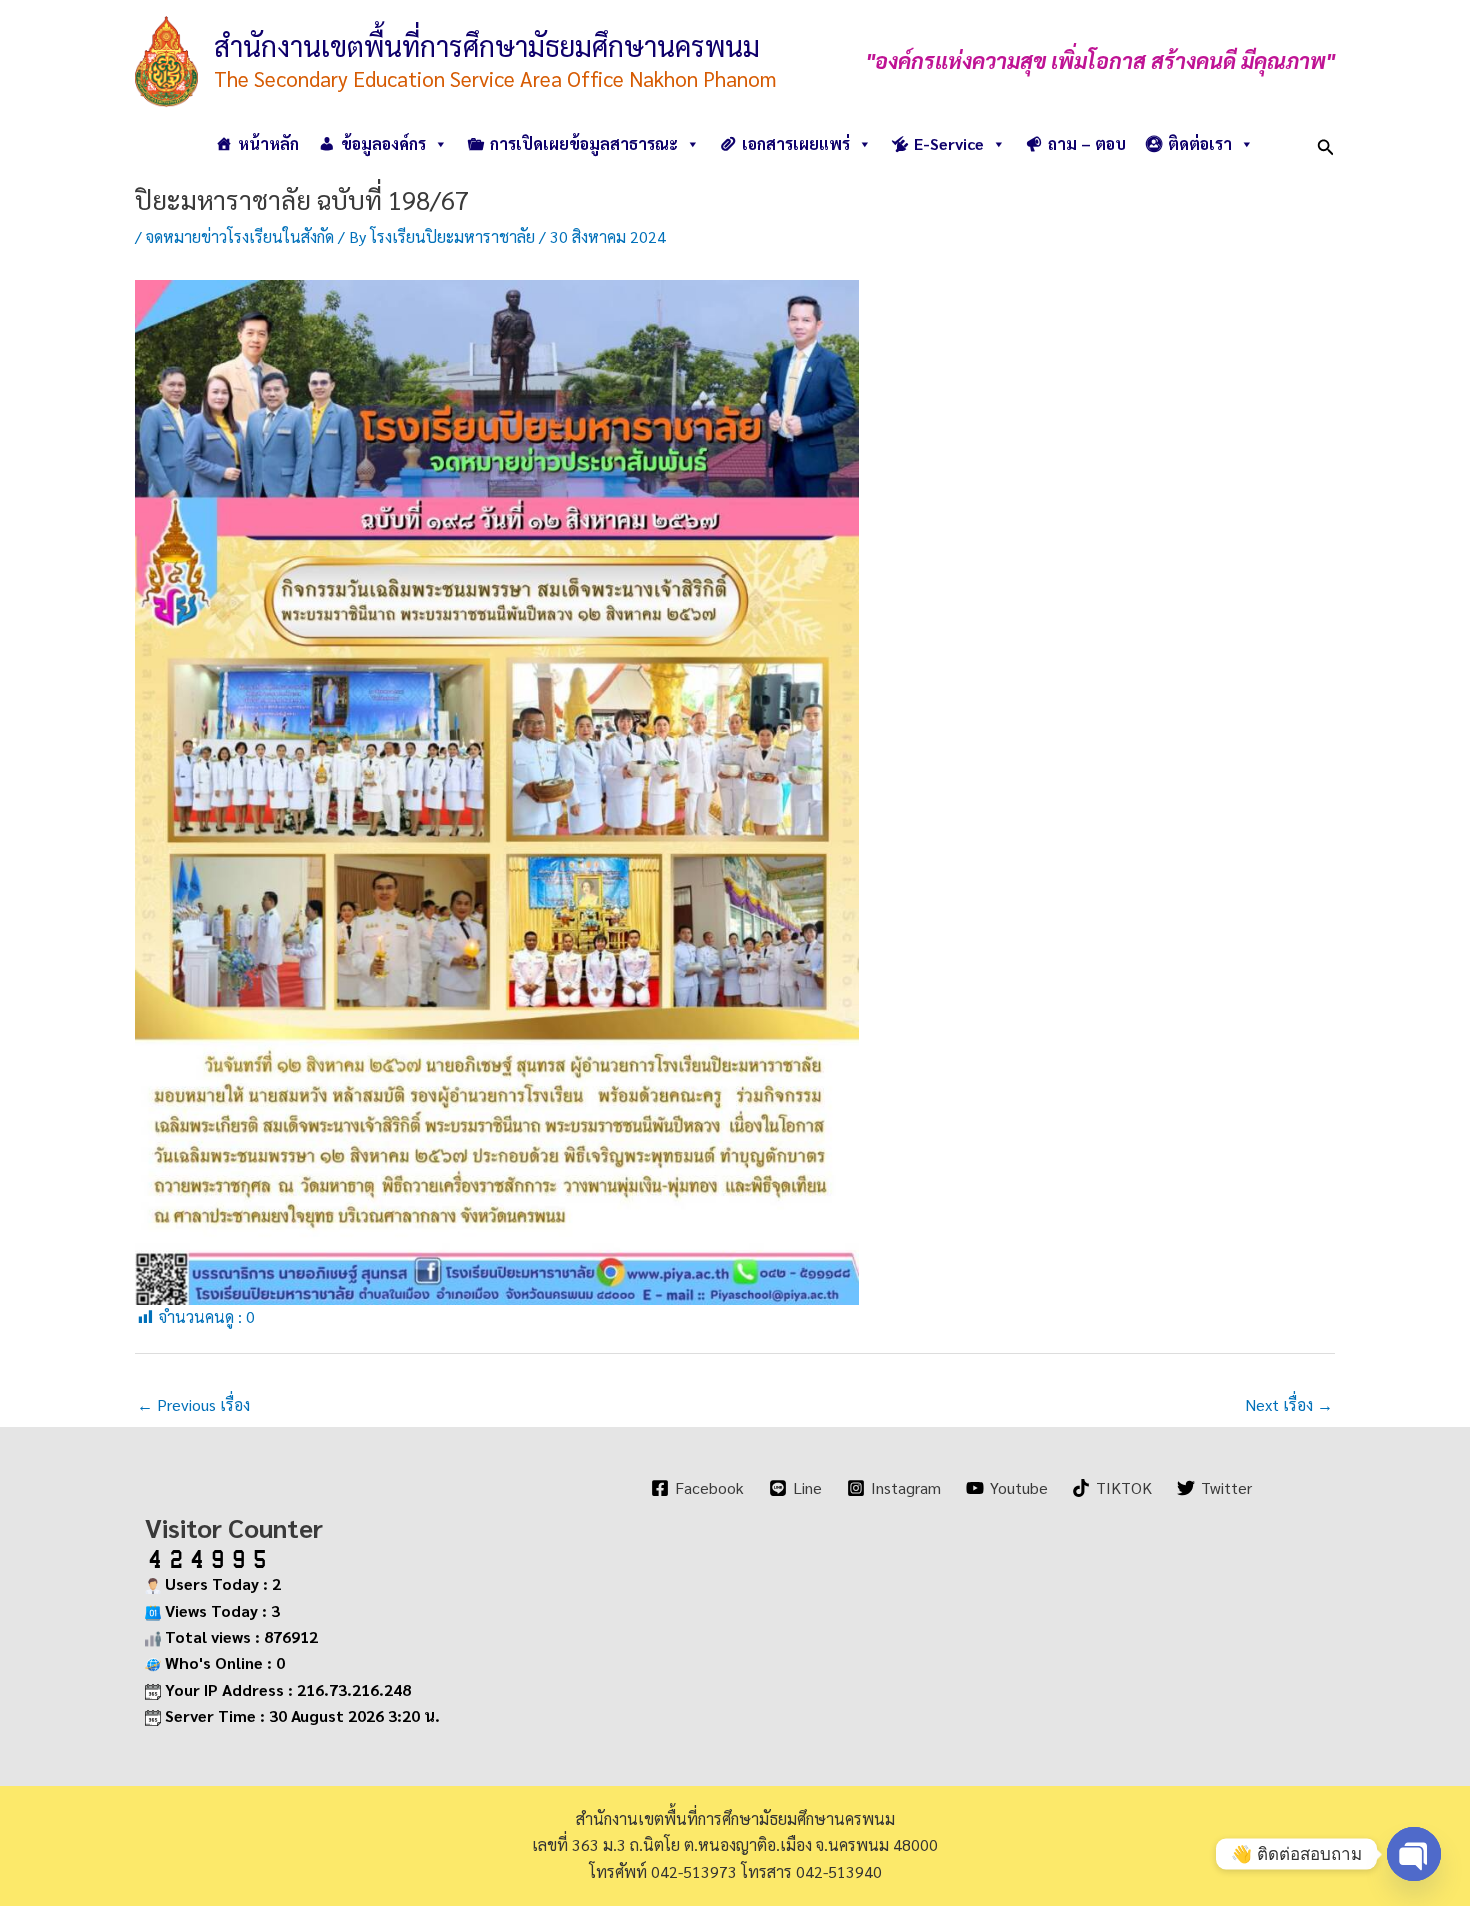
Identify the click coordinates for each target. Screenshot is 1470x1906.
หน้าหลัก (268, 143)
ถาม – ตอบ (1087, 143)
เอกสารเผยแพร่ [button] (796, 143)
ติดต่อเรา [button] (1200, 143)
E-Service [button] (949, 143)
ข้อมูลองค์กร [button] (383, 143)
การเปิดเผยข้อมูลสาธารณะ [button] (584, 143)
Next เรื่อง (1289, 1404)
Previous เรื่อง (193, 1404)
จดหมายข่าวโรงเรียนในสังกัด (240, 236)
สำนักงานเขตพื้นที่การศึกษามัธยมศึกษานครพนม (487, 45)
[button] (1326, 143)
